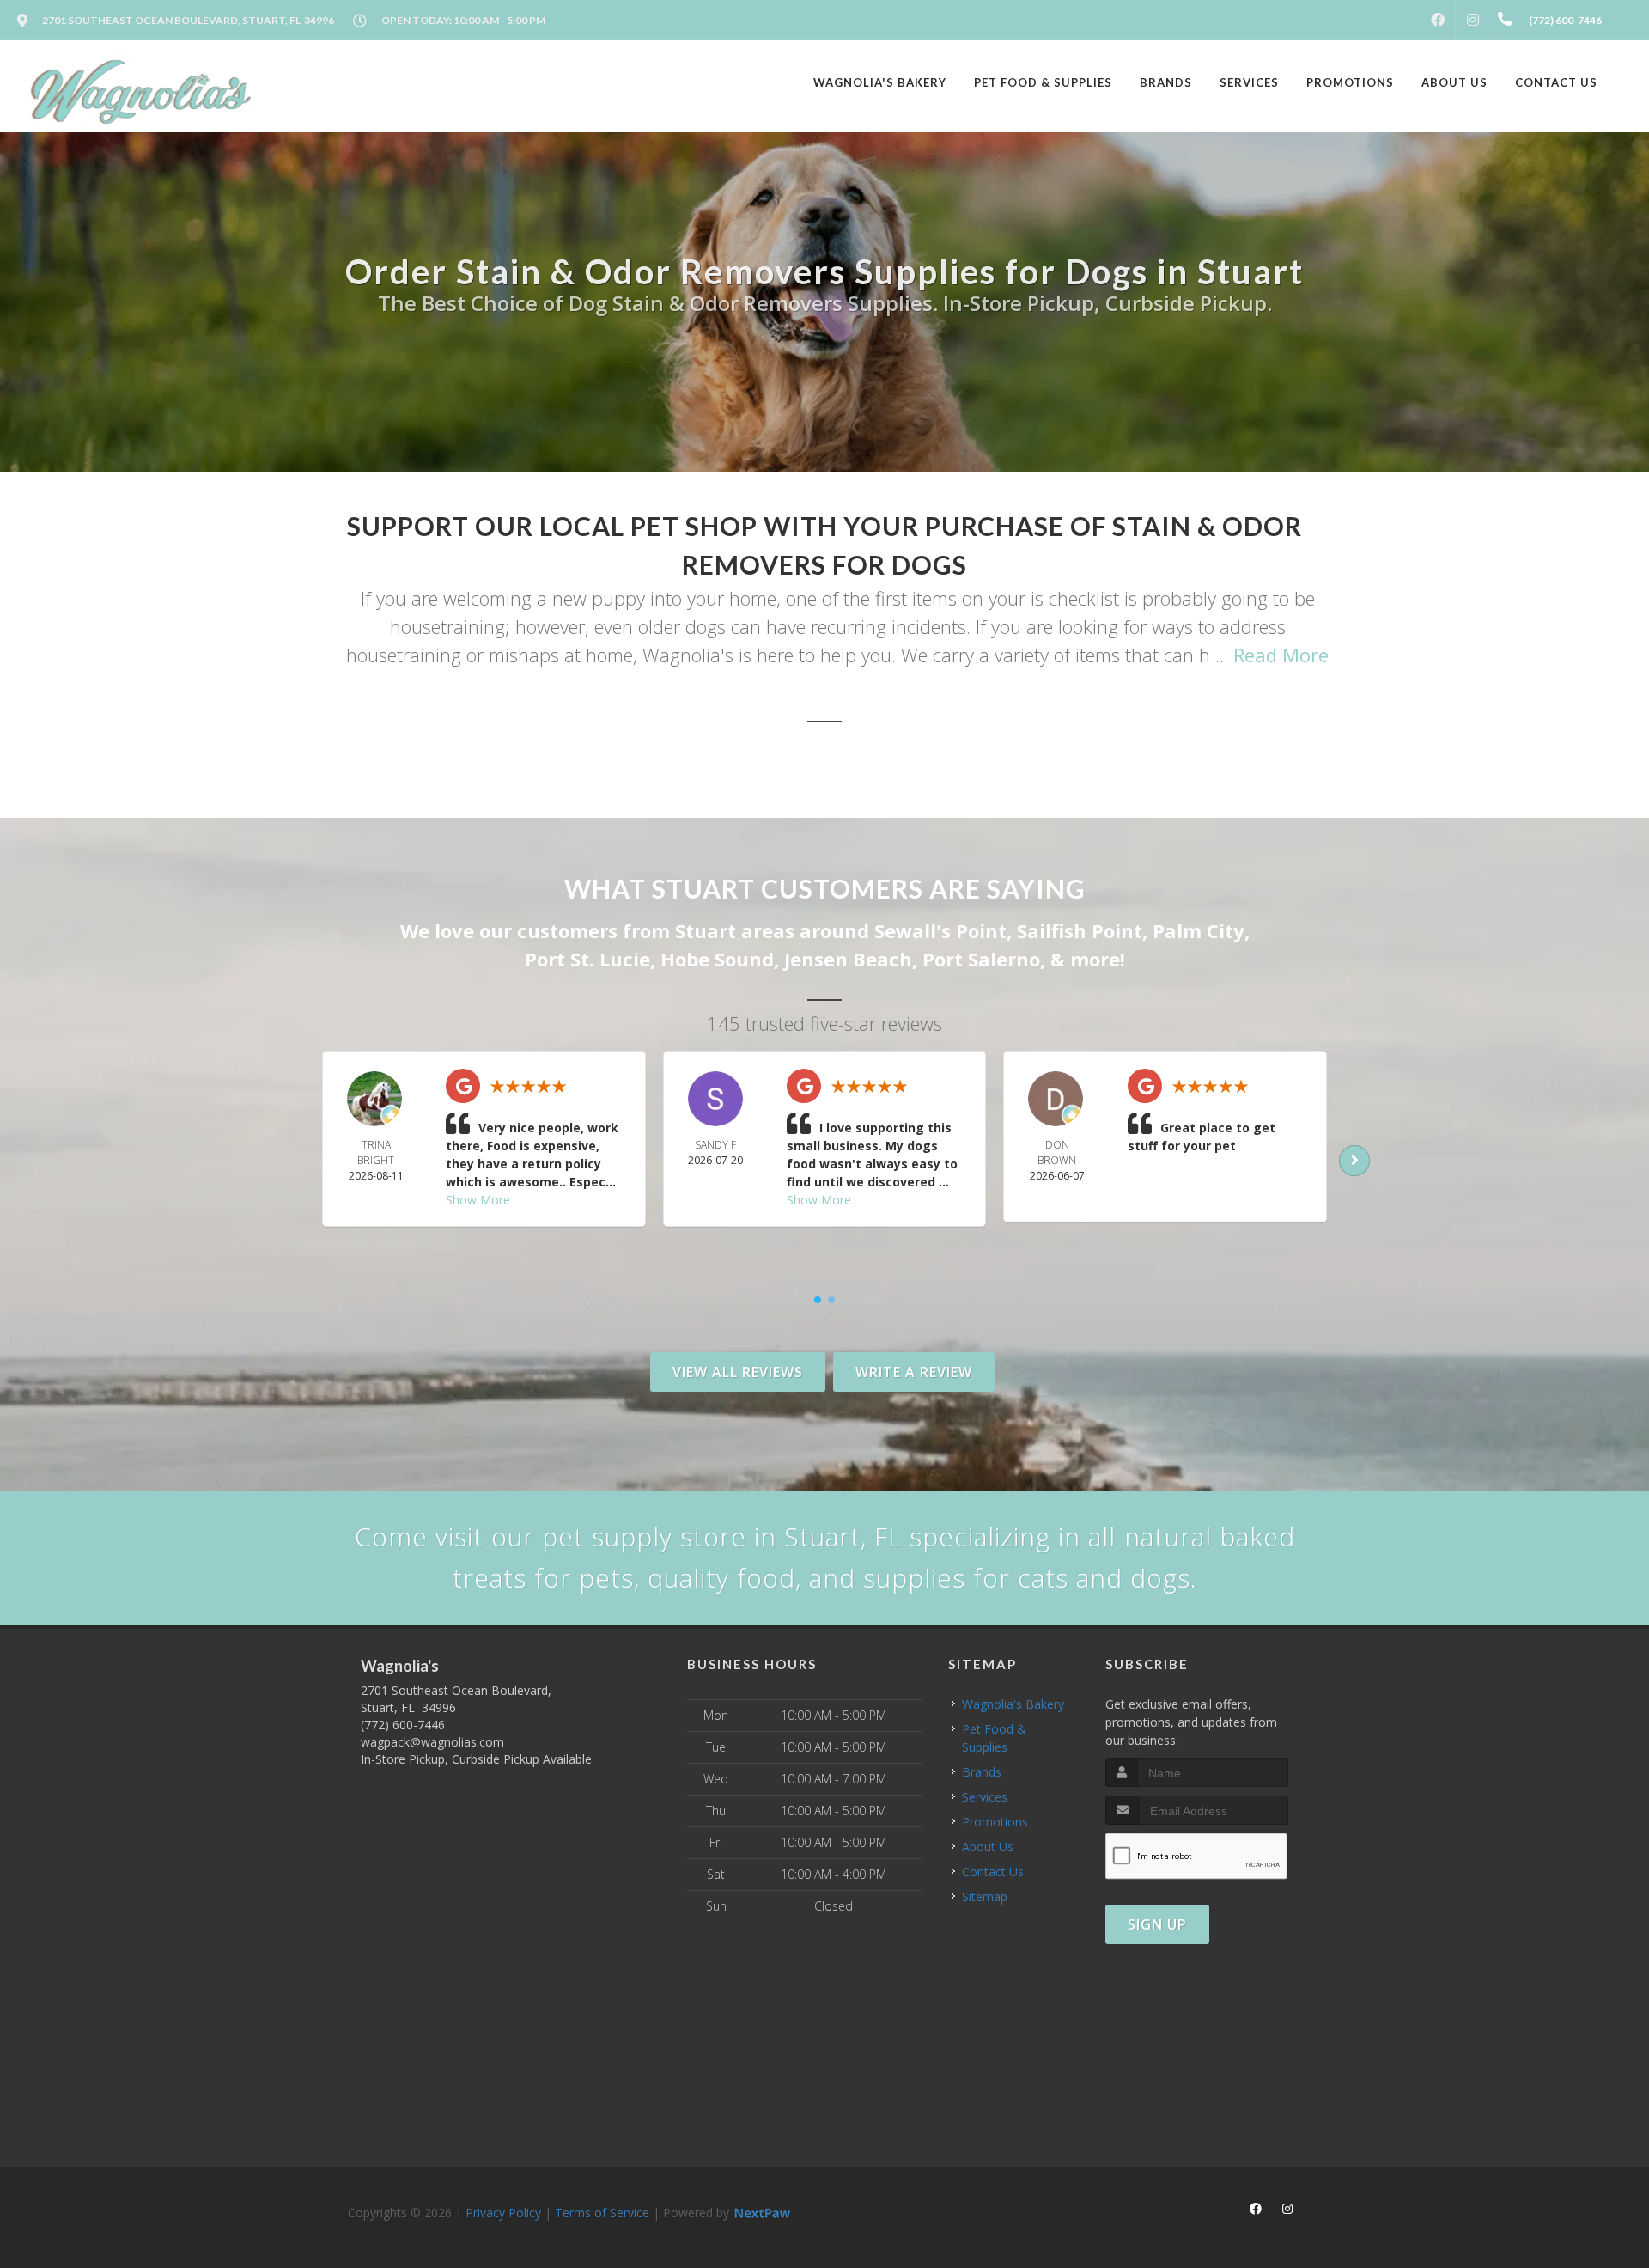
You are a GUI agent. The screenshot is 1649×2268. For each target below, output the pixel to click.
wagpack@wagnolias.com (432, 1742)
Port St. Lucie (587, 959)
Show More (478, 1200)
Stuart (706, 930)
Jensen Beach (848, 959)
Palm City (1199, 930)
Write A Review (914, 1372)
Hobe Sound (717, 959)
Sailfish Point (1080, 930)
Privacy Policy (503, 2213)
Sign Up (1157, 1924)
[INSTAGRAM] (1473, 20)
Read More (1281, 655)
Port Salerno (981, 959)
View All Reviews (738, 1372)
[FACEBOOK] (1438, 20)
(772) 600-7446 (403, 1725)
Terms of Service (602, 2213)
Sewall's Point (940, 930)
